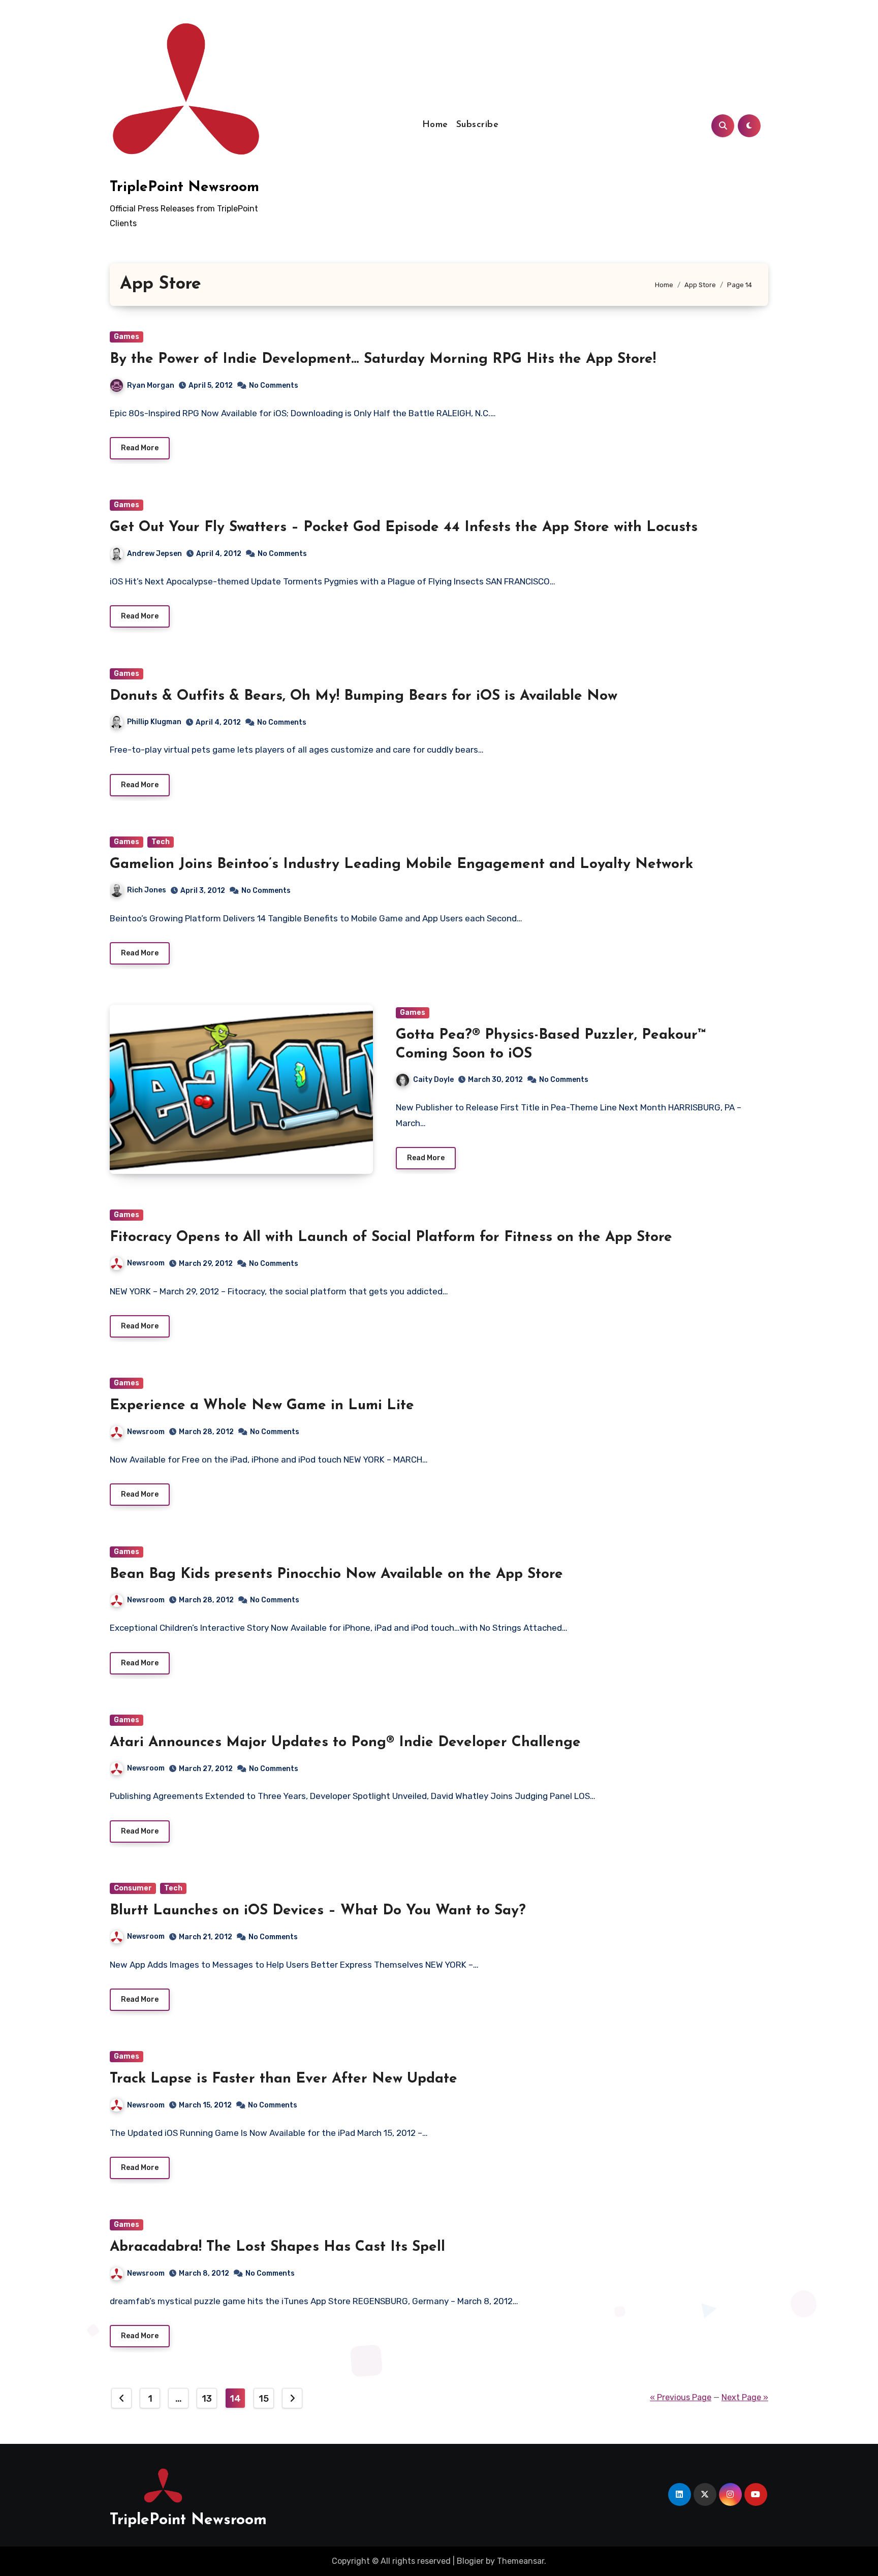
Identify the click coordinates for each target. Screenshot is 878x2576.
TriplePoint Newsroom (184, 188)
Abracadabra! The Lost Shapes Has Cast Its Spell (277, 2247)
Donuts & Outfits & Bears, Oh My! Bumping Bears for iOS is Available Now (364, 696)
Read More (140, 448)
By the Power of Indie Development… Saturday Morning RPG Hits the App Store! (383, 359)
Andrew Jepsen (154, 554)
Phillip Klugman (154, 722)
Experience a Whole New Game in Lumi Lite (262, 1406)
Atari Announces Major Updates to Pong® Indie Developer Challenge (345, 1743)
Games (127, 337)
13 (207, 2399)
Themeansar (521, 2561)
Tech (161, 842)
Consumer (133, 1888)
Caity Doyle (433, 1080)
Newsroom (146, 1263)
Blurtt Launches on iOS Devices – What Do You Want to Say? (318, 1911)
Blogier (470, 2561)
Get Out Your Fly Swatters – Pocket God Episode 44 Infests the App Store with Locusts (404, 527)
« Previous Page (681, 2397)
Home (435, 125)
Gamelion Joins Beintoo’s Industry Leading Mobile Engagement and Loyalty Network (401, 864)
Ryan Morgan (151, 385)
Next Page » (745, 2397)
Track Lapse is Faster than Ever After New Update (284, 2079)
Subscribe (478, 125)
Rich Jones (147, 890)
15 (263, 2399)
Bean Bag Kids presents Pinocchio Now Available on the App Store (336, 1574)
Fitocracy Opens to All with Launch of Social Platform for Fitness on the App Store (391, 1237)
